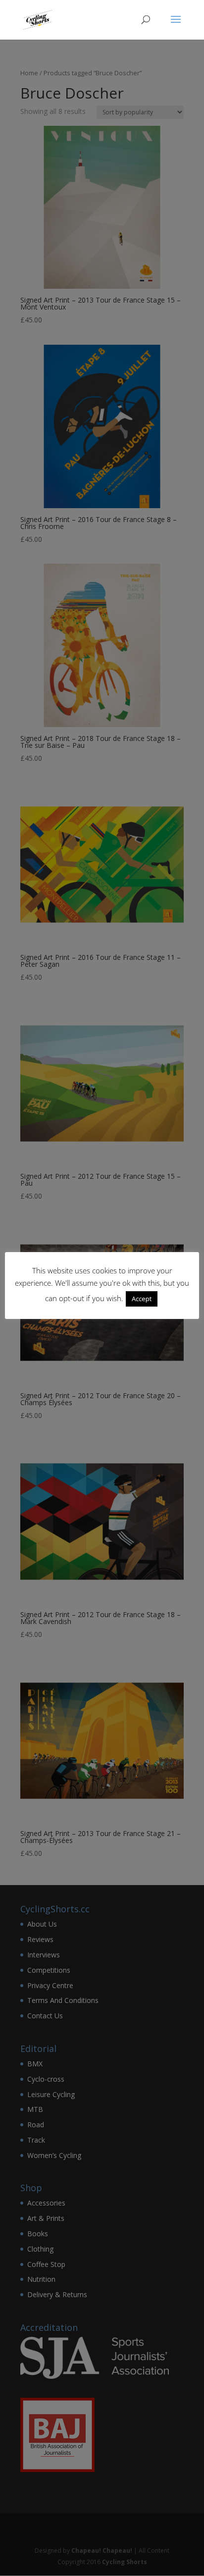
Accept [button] (142, 1299)
